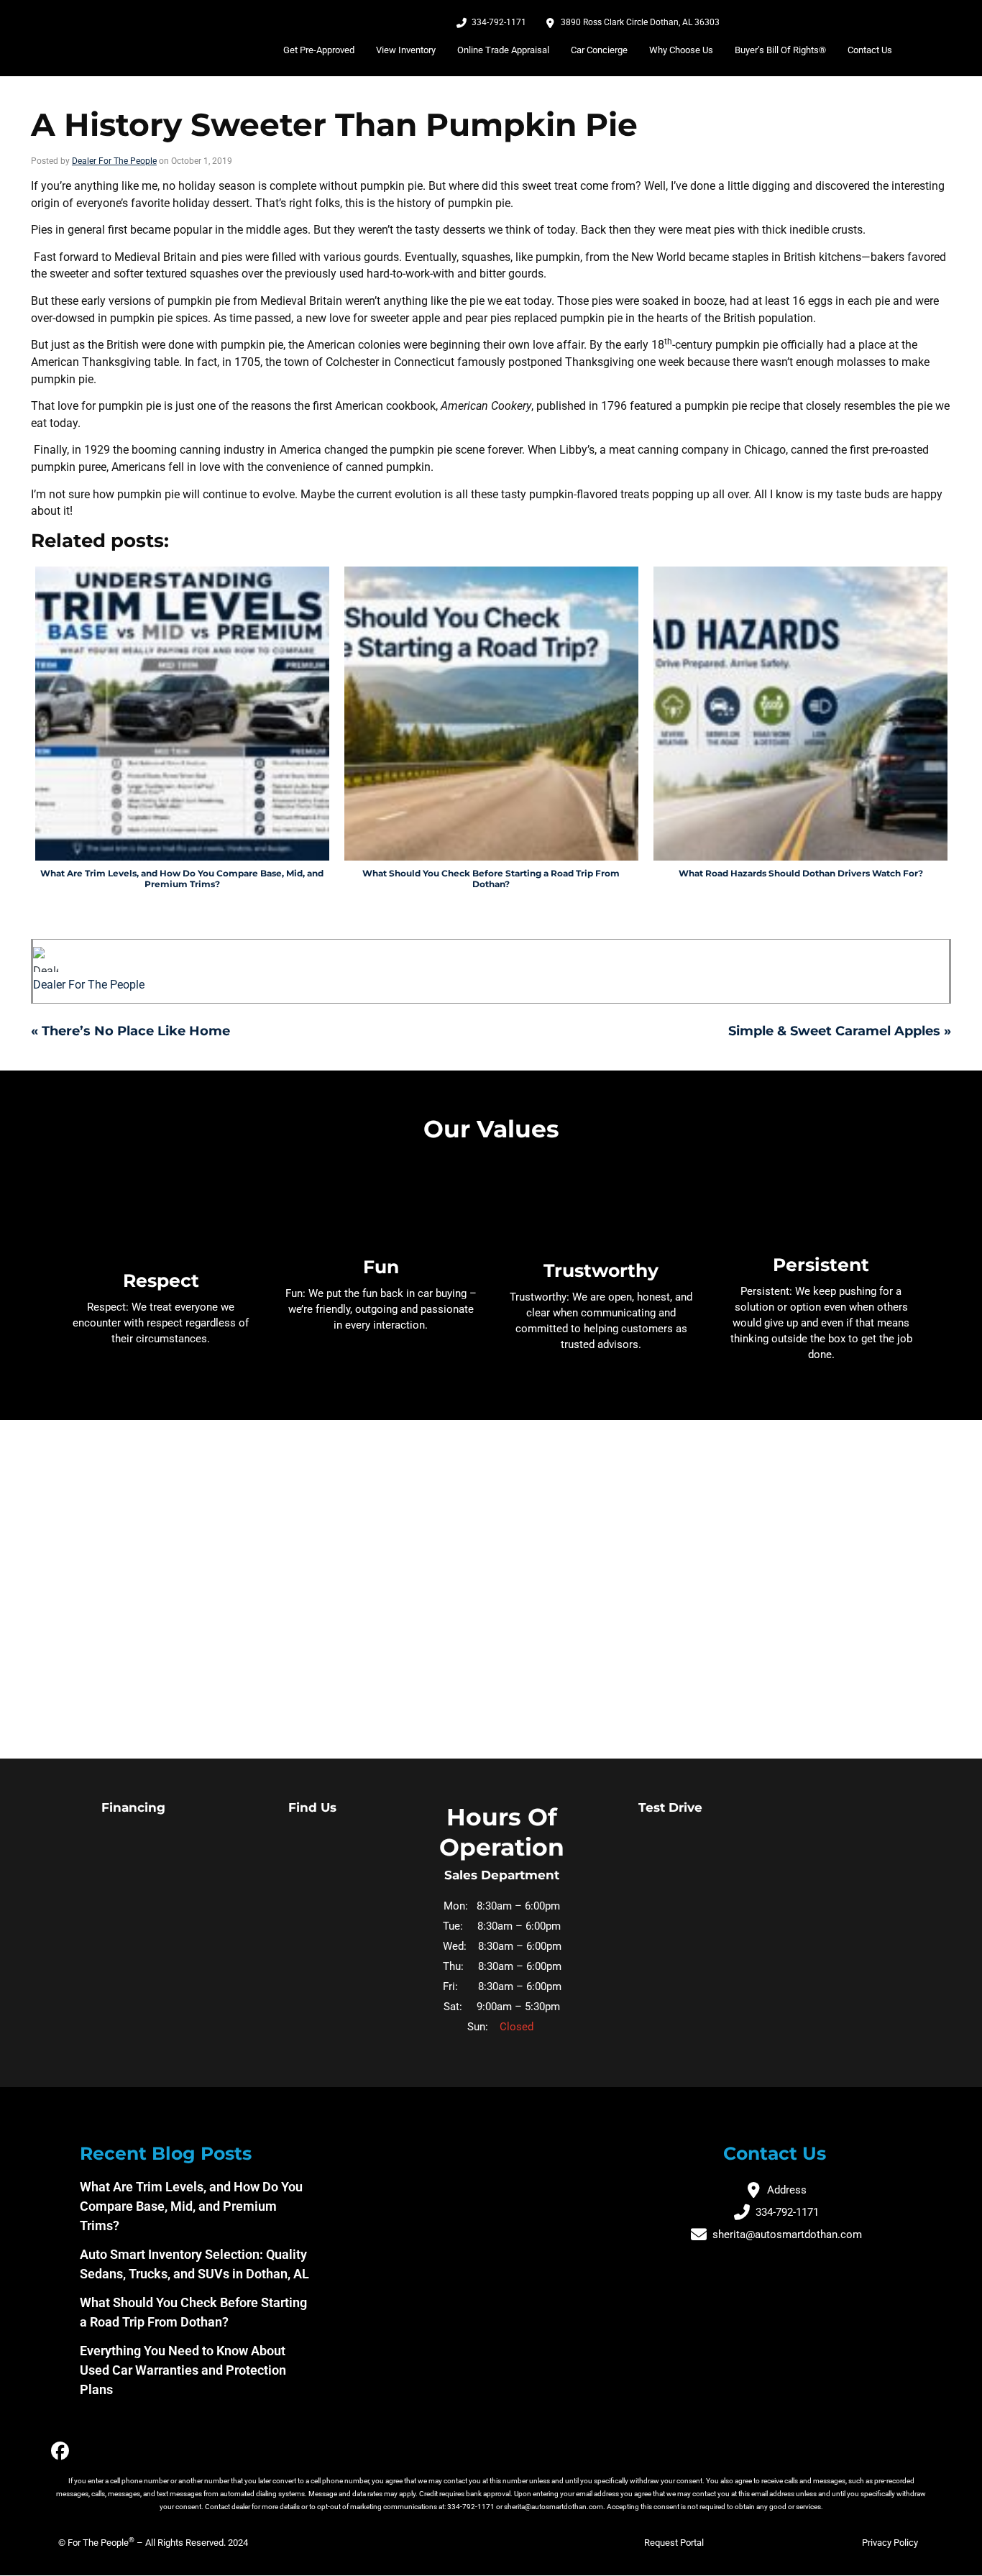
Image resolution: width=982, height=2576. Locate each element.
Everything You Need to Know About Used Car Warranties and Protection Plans (183, 2370)
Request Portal (674, 2543)
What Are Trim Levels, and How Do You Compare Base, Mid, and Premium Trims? (191, 2206)
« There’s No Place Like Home (130, 1031)
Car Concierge (599, 50)
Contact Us (870, 50)
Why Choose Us (681, 50)
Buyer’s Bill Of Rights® (780, 50)
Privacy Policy (890, 2543)
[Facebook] (60, 2451)
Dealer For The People (114, 161)
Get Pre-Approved (319, 50)
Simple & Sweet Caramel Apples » (840, 1031)
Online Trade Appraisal (503, 50)
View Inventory (406, 50)
